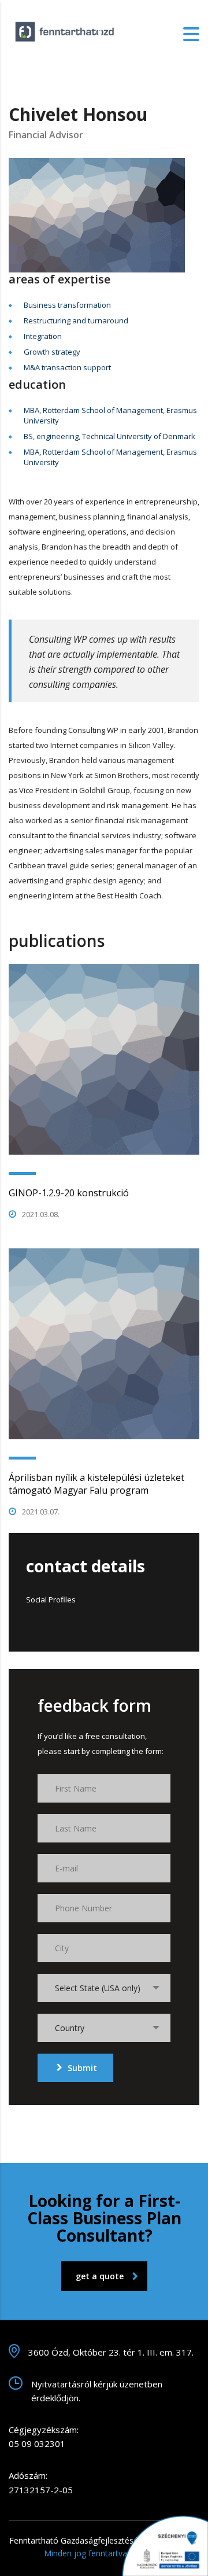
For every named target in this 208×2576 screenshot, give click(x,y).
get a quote (100, 2276)
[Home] (66, 33)
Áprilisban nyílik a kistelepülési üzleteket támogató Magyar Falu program (96, 1484)
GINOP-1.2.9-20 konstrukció (69, 1193)
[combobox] (104, 1988)
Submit (82, 2068)
